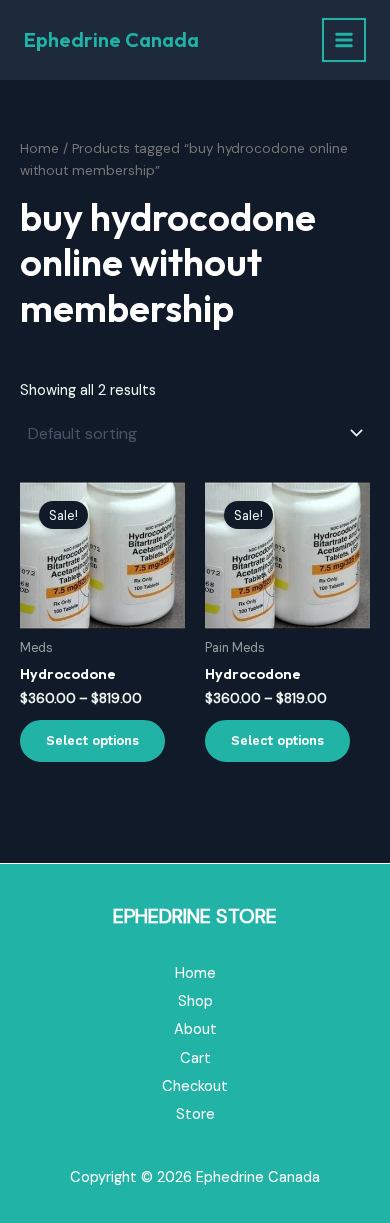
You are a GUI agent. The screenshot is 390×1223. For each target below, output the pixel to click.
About (195, 1029)
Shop (195, 1001)
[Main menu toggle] (344, 40)
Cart (195, 1058)
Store (195, 1114)
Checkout (195, 1086)
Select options (92, 740)
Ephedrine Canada (111, 39)
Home (39, 148)
